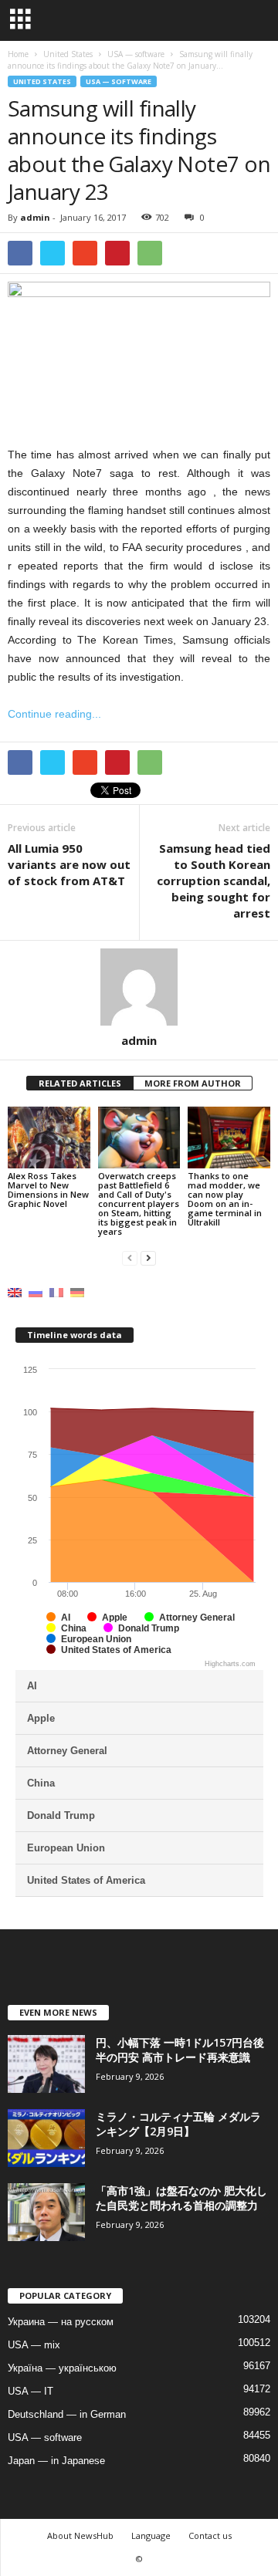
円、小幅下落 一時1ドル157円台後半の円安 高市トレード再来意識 (180, 2050)
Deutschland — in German (67, 2414)
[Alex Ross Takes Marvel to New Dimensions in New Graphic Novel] (49, 1138)
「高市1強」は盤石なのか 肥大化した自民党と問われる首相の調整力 (181, 2198)
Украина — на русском (61, 2322)
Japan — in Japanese (56, 2461)
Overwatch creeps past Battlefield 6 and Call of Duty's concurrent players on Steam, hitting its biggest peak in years (139, 1203)
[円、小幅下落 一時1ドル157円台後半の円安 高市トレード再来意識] (46, 2064)
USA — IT (31, 2391)
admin (35, 217)
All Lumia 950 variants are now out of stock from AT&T (69, 864)
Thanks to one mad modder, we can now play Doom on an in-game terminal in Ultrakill (225, 1199)
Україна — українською (62, 2368)
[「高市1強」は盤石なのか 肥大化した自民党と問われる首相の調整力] (46, 2212)
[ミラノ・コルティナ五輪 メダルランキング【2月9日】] (46, 2138)
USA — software (119, 81)
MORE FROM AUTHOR (193, 1083)
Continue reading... (54, 714)
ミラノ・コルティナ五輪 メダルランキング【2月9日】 (178, 2124)
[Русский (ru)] (36, 1291)
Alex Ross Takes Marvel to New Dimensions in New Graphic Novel (48, 1190)
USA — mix (34, 2345)
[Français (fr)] (56, 1291)
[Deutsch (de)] (77, 1291)
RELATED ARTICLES (80, 1083)
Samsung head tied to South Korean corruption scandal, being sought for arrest (214, 881)
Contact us (210, 2535)
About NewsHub (80, 2535)
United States (42, 81)
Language (151, 2535)
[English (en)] (15, 1291)
